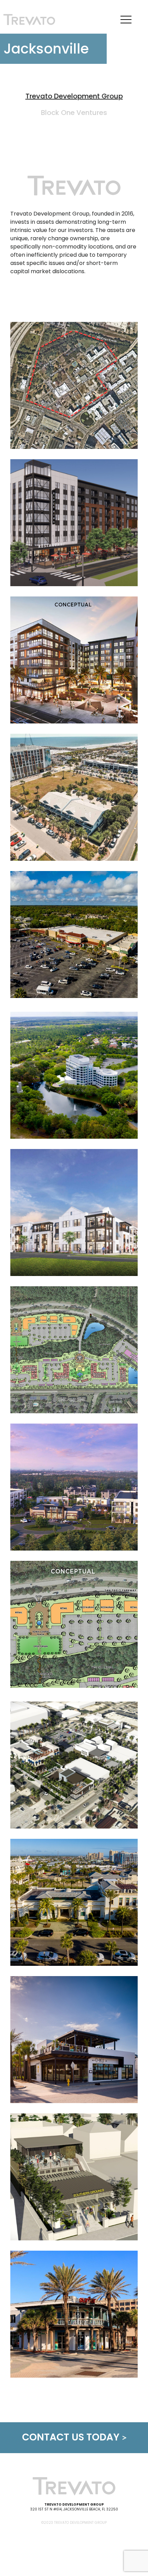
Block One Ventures (74, 113)
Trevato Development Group (74, 96)
